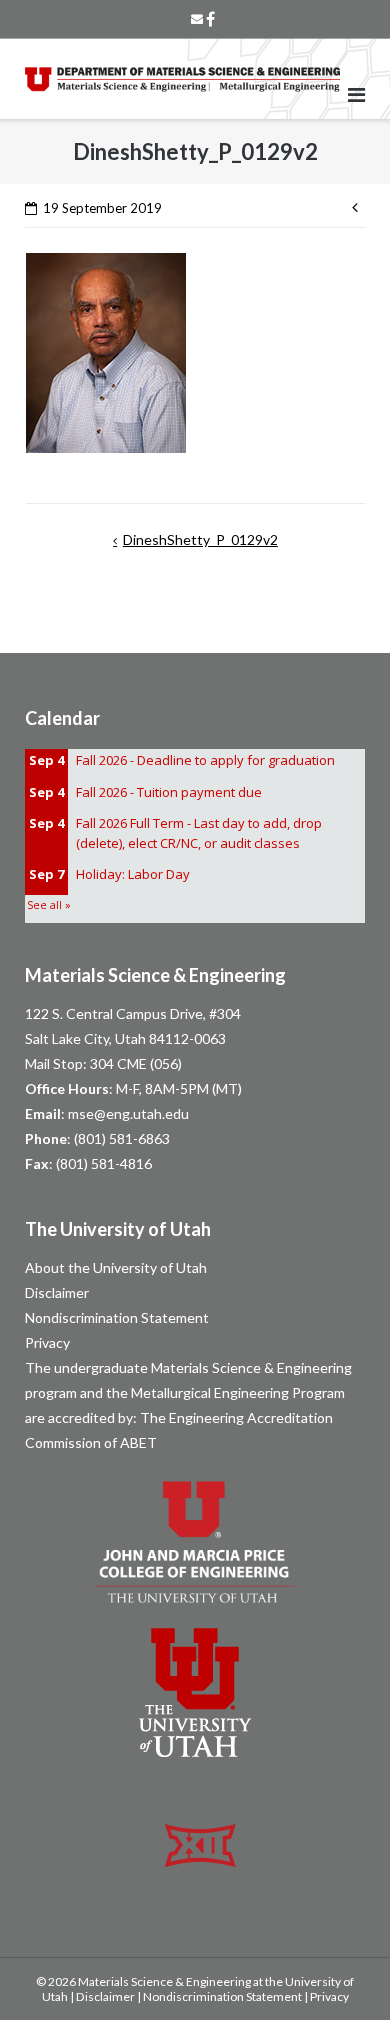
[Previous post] (358, 205)
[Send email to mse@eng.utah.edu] (197, 19)
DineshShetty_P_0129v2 (200, 539)
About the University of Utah (116, 1267)
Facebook (210, 19)
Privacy (47, 1342)
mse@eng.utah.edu (128, 1113)
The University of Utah (118, 1229)
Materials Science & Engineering (155, 975)
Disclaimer (57, 1292)
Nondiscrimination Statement (117, 1317)
